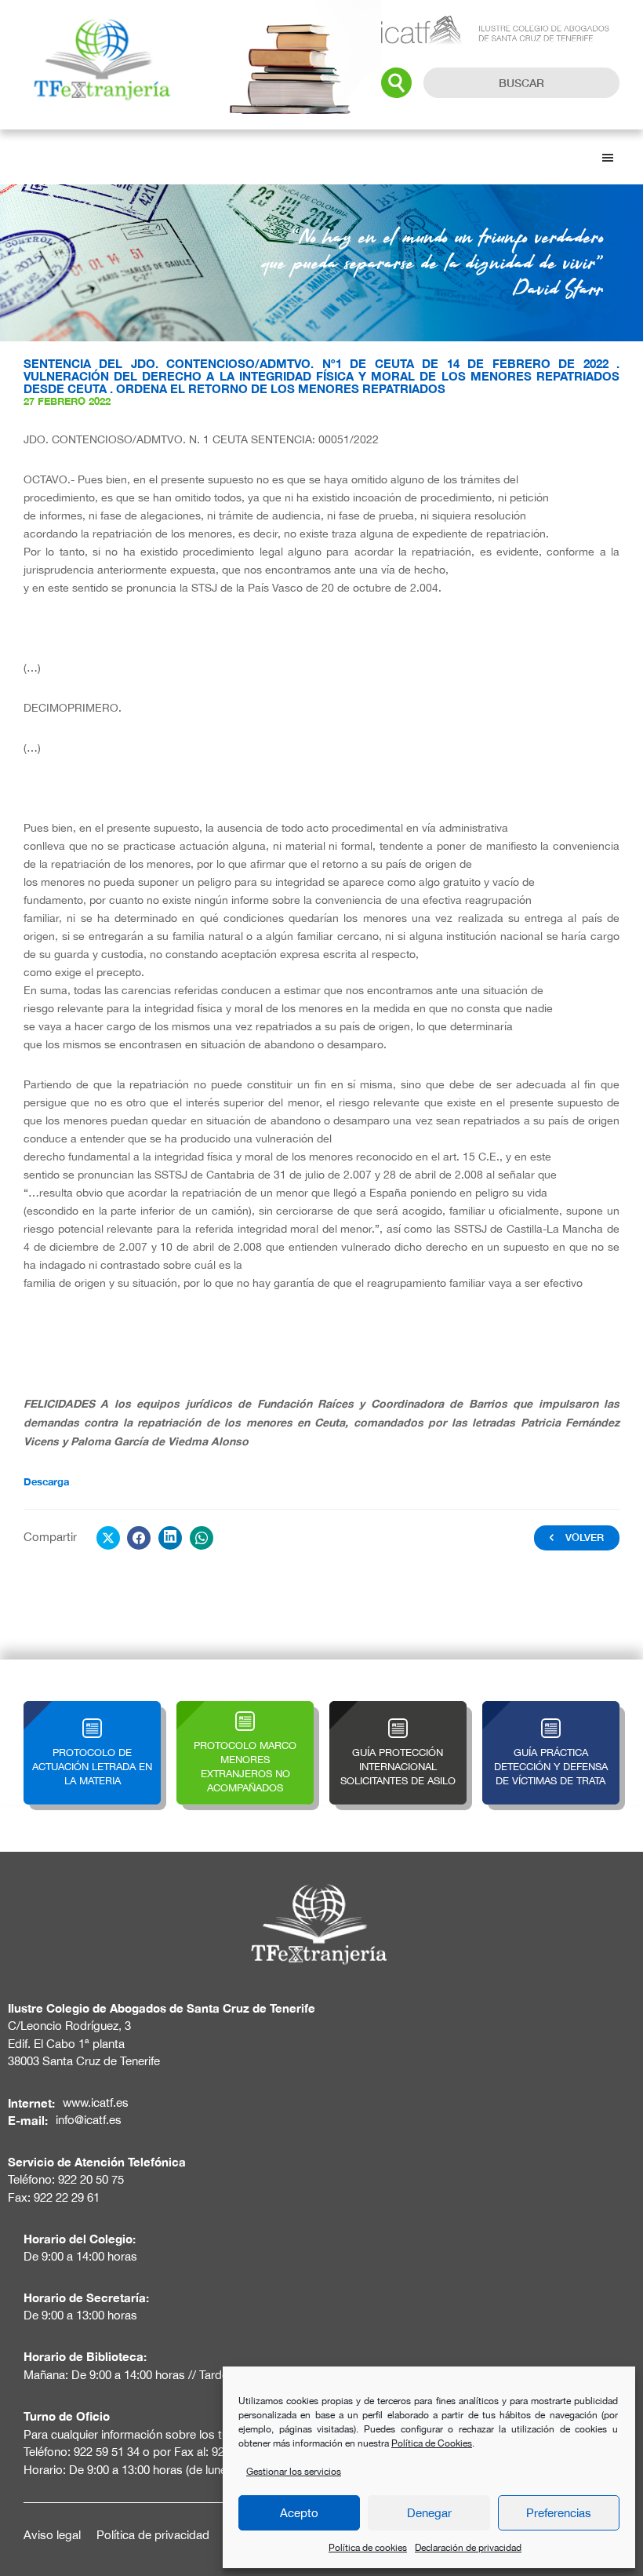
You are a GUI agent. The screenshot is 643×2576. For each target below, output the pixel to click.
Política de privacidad (153, 2535)
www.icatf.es (96, 2102)
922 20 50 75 (91, 2179)
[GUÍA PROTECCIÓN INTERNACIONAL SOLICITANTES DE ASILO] (398, 1710)
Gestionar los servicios (294, 2472)
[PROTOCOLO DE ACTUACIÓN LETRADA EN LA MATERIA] (92, 1710)
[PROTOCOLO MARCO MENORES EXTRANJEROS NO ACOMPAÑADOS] (245, 1710)
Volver (585, 1537)
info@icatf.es (89, 2120)
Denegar (429, 2513)
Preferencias (559, 2513)
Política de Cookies (432, 2443)
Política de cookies (368, 2548)
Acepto (299, 2513)
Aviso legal (52, 2535)
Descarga (46, 1481)
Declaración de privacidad (468, 2548)
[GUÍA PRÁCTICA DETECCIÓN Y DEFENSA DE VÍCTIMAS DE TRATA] (551, 1710)
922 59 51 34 (107, 2452)
